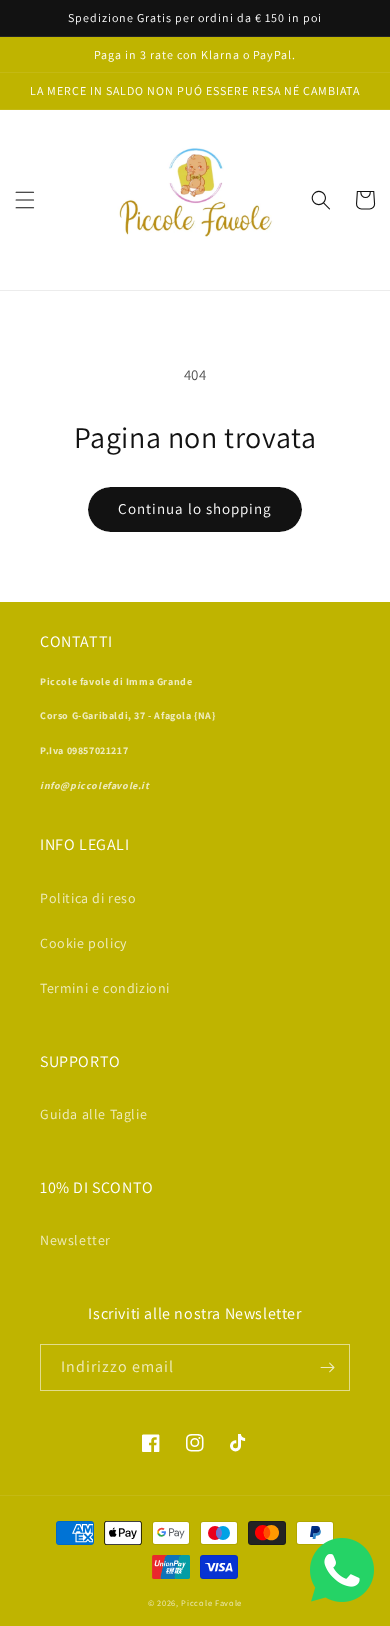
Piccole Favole (211, 1602)
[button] (25, 200)
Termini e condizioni (105, 988)
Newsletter (75, 1240)
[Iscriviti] (327, 1367)
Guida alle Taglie (93, 1114)
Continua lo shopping (195, 508)
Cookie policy (83, 943)
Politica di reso (88, 898)
